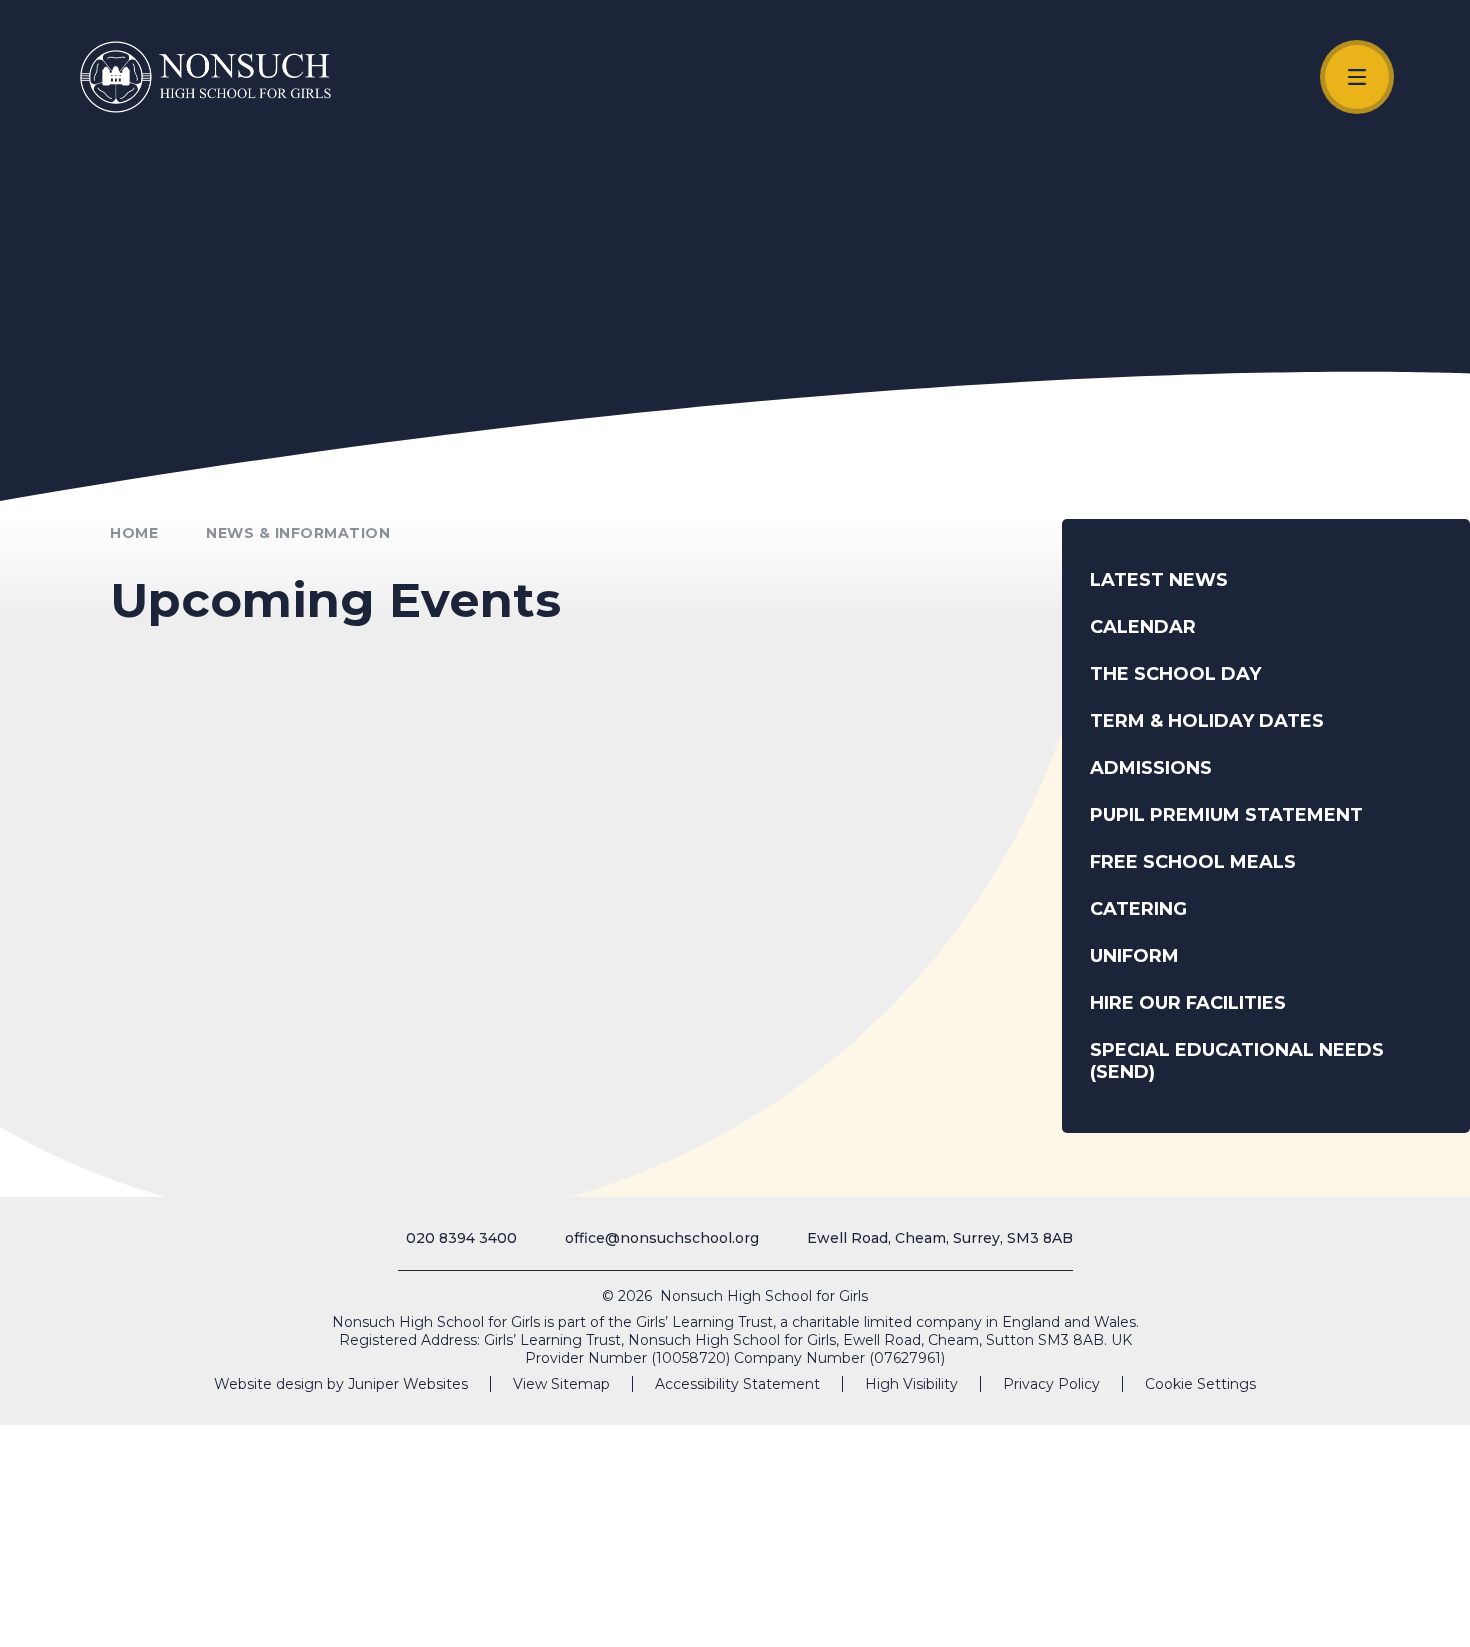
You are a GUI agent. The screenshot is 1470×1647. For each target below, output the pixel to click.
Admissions (1244, 1610)
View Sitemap (561, 1384)
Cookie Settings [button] (1200, 1384)
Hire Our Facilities (1129, 1610)
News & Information (298, 533)
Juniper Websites (408, 1384)
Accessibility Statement (737, 1384)
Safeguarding (890, 1610)
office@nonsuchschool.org (662, 1238)
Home (134, 533)
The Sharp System (1349, 1610)
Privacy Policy (1051, 1384)
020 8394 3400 (461, 1238)
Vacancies (1019, 1610)
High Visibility (911, 1384)
